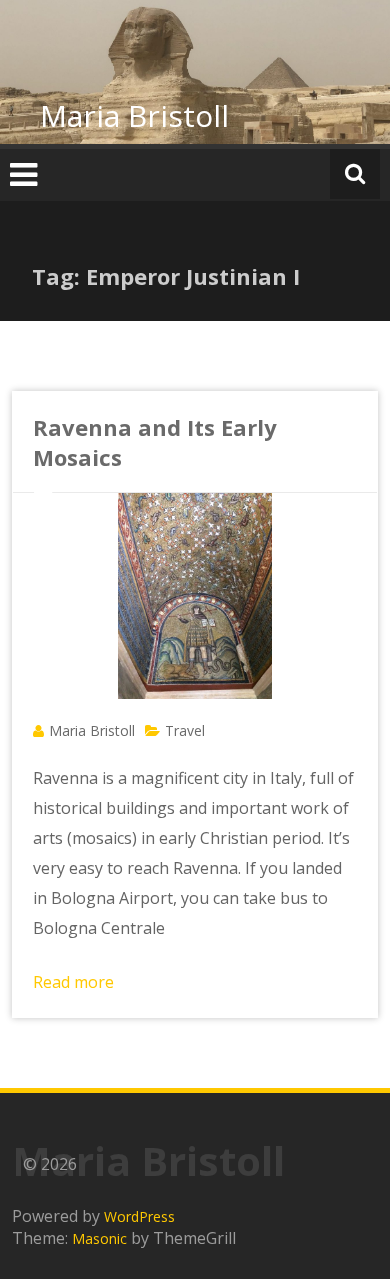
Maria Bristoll (134, 115)
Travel (185, 730)
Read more (73, 982)
